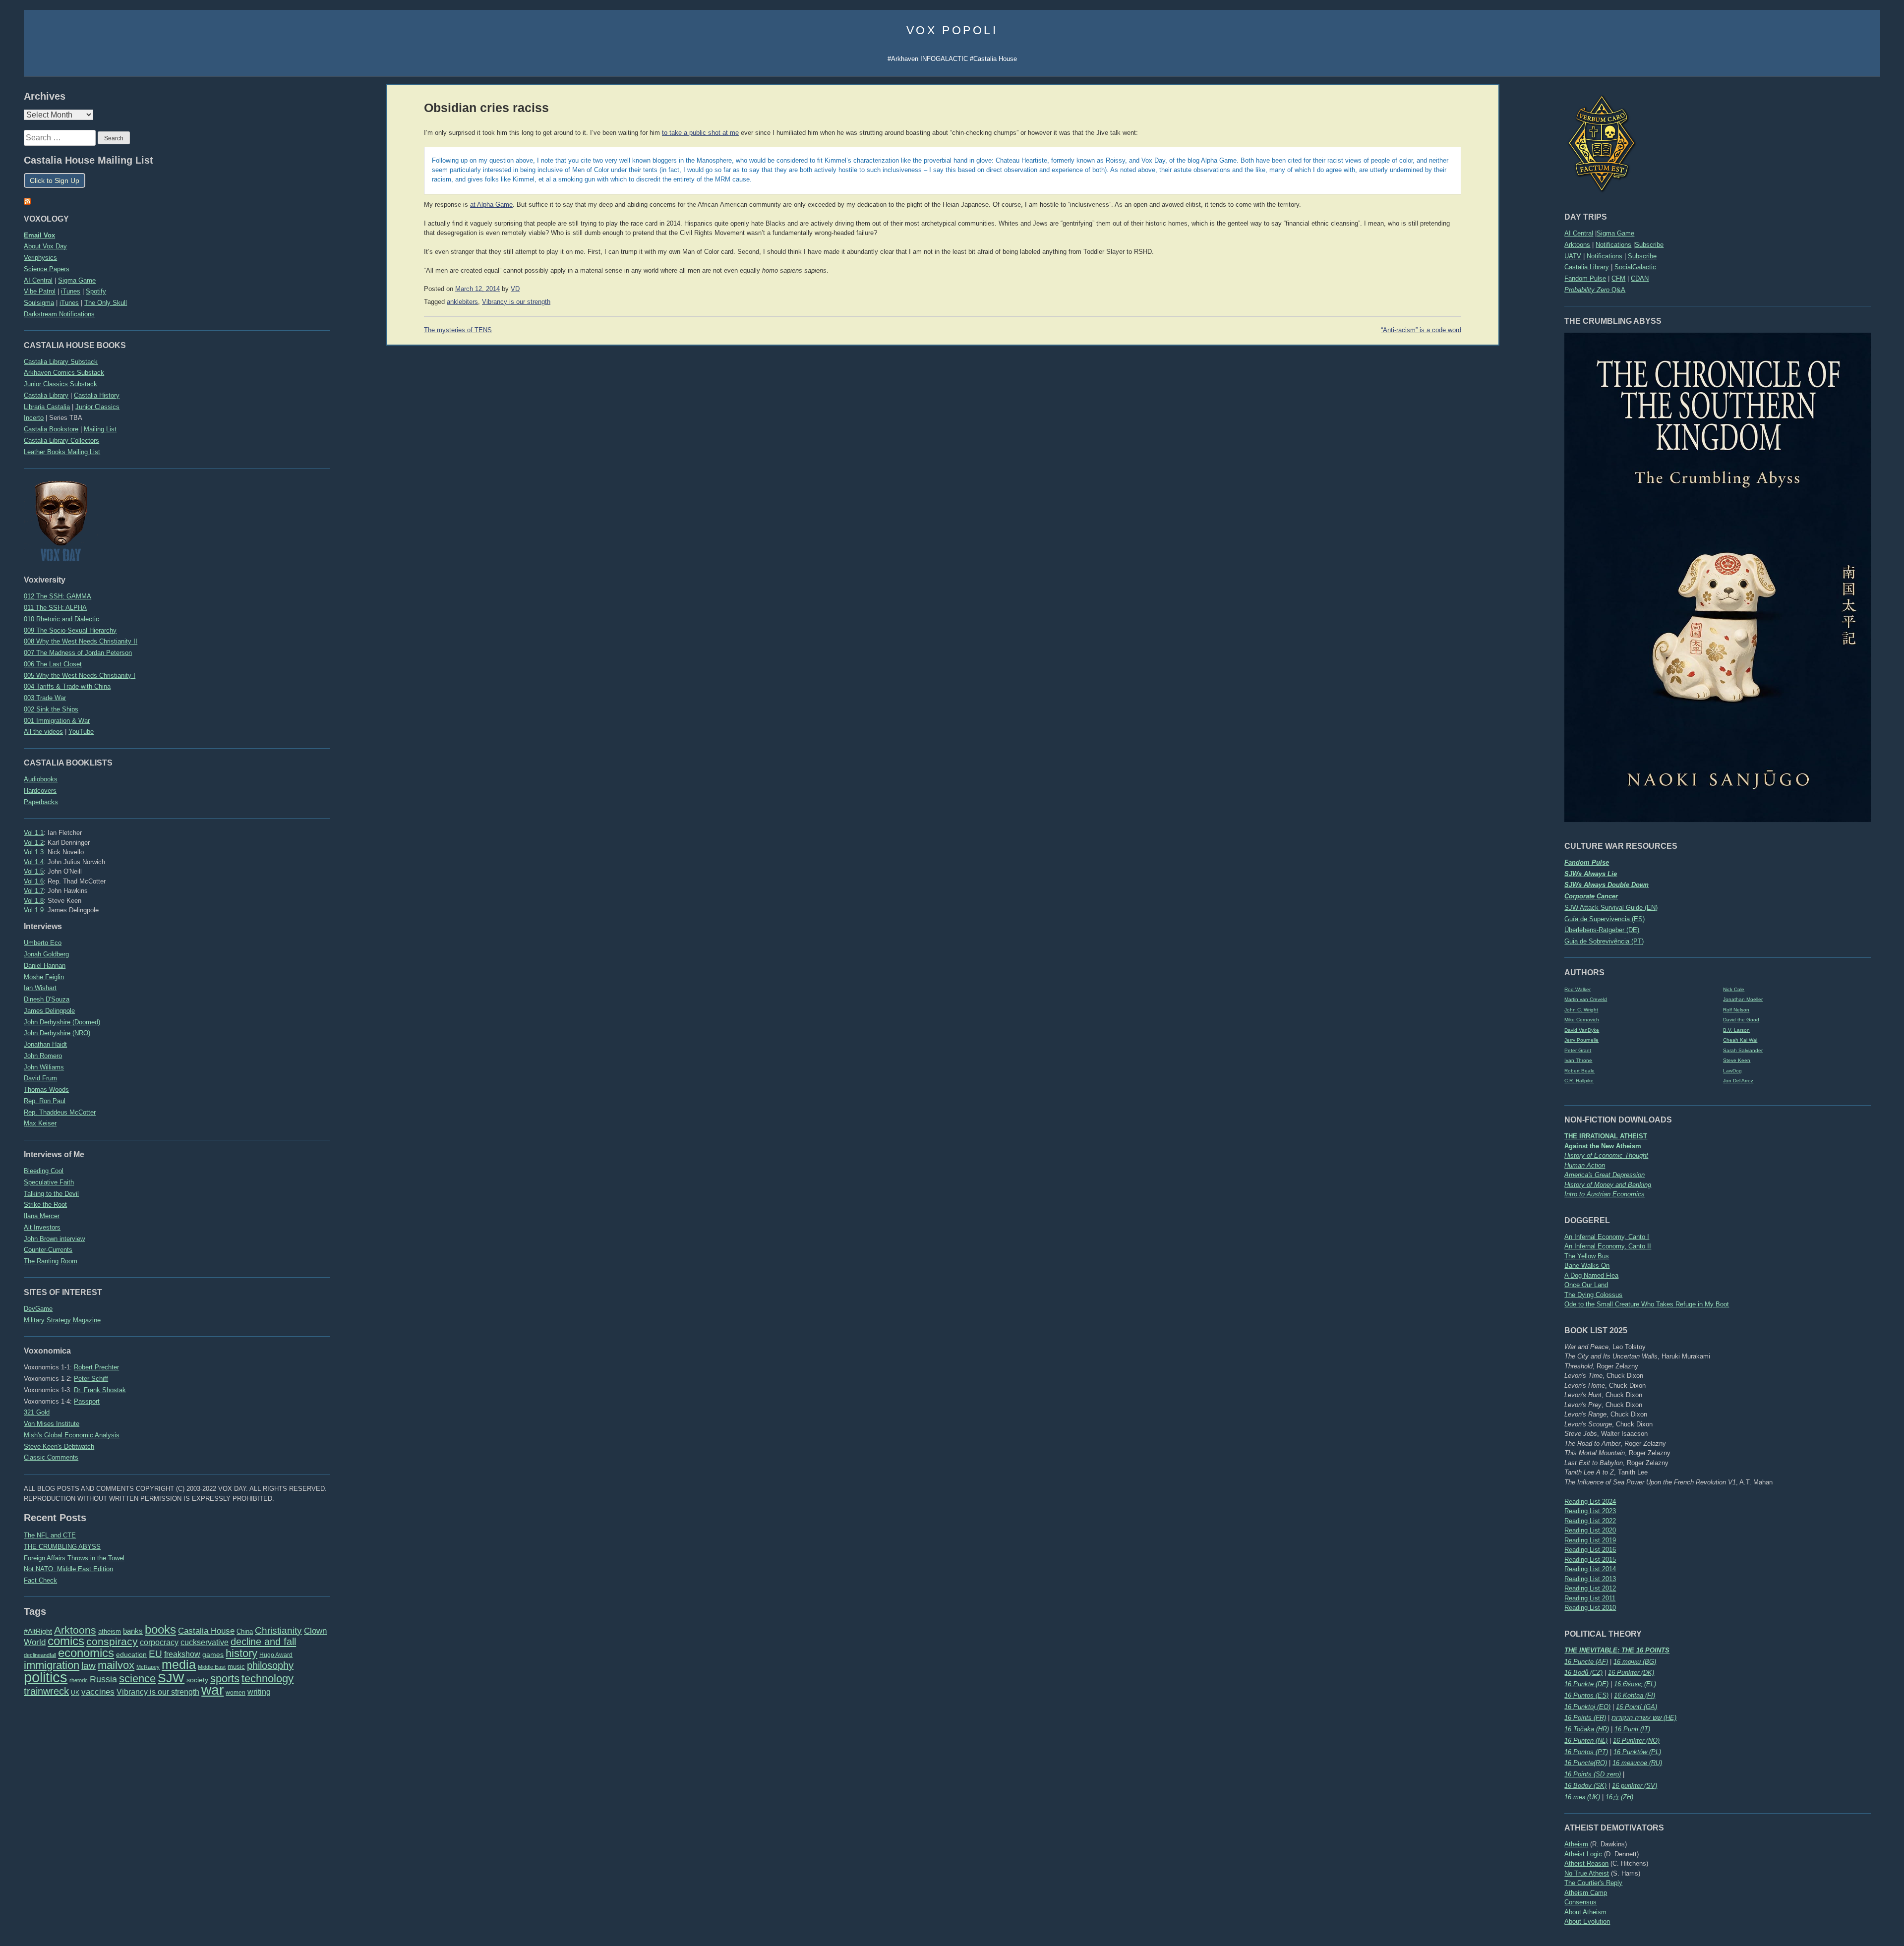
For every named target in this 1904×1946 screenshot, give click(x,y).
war (212, 1690)
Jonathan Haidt (45, 1044)
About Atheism (1585, 1912)
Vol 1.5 (34, 871)
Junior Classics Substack (60, 384)
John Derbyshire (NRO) (57, 1033)
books (160, 1629)
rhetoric (79, 1680)
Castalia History (97, 395)
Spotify (96, 291)
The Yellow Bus (1587, 1256)
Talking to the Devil (51, 1194)
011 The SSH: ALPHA (55, 608)
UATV (1573, 256)
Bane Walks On (1587, 1266)
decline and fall (263, 1642)
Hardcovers (40, 791)
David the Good (1741, 1020)
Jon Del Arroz (1738, 1081)
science (137, 1679)
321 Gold (37, 1412)
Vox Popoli (952, 30)
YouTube (81, 732)
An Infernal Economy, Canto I (1607, 1237)
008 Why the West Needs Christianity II (81, 641)
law (89, 1666)
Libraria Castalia (47, 407)
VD (515, 289)
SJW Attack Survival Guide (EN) (1611, 908)
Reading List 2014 (1590, 1569)
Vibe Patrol (40, 291)
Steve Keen (1737, 1060)
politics (46, 1677)
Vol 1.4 (34, 862)
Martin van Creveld (1586, 999)
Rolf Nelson (1736, 1010)
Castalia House (206, 1631)
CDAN (1640, 278)
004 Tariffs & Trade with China (67, 686)
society (197, 1680)
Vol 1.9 (34, 910)
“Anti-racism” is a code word (1421, 330)
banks (133, 1631)
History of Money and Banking (1608, 1185)
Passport (87, 1401)
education (131, 1654)
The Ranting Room (51, 1261)
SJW (171, 1678)
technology (268, 1679)
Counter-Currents (48, 1250)
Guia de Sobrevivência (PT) (1604, 941)
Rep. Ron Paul (45, 1101)
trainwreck (46, 1691)
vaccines (98, 1692)
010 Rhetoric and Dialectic (61, 619)
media (179, 1664)
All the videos (43, 732)
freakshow (182, 1654)
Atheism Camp (1586, 1893)
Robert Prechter (96, 1367)
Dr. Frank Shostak (100, 1390)
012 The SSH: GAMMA (58, 596)
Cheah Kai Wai (1740, 1040)
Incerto (34, 418)
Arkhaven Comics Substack (64, 373)
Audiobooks (41, 779)
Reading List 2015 (1590, 1560)
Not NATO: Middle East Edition (68, 1569)
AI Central (1579, 233)
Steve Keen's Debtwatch (59, 1446)
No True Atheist (1587, 1873)
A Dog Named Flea (1591, 1275)
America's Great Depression (1605, 1175)
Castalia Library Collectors (61, 441)
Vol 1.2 (34, 843)
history (241, 1653)
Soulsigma (39, 303)
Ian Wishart (40, 988)
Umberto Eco (43, 943)
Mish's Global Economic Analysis (72, 1435)
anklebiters (462, 302)
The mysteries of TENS (458, 330)
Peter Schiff (91, 1379)
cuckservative (205, 1642)
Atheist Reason (1586, 1863)
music (236, 1667)
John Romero (43, 1056)
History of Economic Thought (1606, 1155)
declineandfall (40, 1655)
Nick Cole (1734, 989)
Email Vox (39, 235)
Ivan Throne (1578, 1060)
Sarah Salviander (1743, 1050)
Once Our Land (1586, 1285)
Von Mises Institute (52, 1424)
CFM (1618, 278)
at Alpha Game (491, 205)
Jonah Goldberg (46, 954)
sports (225, 1679)
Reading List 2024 (1590, 1502)
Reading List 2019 (1590, 1540)
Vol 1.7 (34, 891)
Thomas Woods (46, 1090)
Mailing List (100, 429)
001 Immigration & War (57, 721)
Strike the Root (45, 1205)
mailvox (116, 1665)
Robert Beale (1579, 1071)
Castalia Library (1587, 267)
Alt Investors (42, 1227)
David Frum (40, 1078)
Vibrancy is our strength (158, 1692)
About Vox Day (45, 246)
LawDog (1732, 1071)
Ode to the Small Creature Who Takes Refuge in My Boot (1647, 1304)
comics (66, 1641)
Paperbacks (41, 802)
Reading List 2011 (1590, 1598)
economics (86, 1653)
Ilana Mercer (42, 1216)
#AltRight (38, 1631)
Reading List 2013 (1590, 1579)
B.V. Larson (1736, 1030)
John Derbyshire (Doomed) (62, 1022)
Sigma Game (1615, 233)
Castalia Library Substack (61, 362)
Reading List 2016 (1590, 1550)
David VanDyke (1582, 1030)
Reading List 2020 (1590, 1530)
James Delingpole (49, 1011)
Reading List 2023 (1590, 1511)
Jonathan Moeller (1743, 999)
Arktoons (1577, 245)
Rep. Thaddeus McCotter (60, 1112)
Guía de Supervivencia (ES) (1605, 919)
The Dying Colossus (1593, 1295)
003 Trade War (45, 698)
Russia (103, 1679)
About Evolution (1587, 1921)
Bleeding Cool (44, 1171)
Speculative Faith (49, 1182)
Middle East (212, 1667)
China (245, 1631)
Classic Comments (51, 1457)
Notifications (1613, 245)
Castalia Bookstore (51, 429)
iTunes (71, 291)
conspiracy (112, 1641)
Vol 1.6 (34, 881)
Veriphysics (40, 258)
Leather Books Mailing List (62, 452)
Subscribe (1649, 245)
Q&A (1595, 290)
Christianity (278, 1630)
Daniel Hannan (45, 966)
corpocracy (159, 1642)
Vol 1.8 (34, 901)
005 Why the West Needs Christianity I (80, 676)
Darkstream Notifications (59, 314)
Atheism (1576, 1844)
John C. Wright (1581, 1010)
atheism (110, 1631)
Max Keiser (40, 1123)
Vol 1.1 (34, 833)
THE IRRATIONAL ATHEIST (1606, 1136)
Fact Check (40, 1580)
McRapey (148, 1667)
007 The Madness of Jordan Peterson (78, 653)
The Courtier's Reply (1593, 1883)
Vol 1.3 (34, 852)
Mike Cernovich (1582, 1020)
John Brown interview (54, 1239)
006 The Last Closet (53, 664)
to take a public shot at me (700, 133)
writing (259, 1692)
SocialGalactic (1635, 267)
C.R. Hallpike (1579, 1081)
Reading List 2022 (1590, 1521)
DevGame (38, 1309)
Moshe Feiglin (44, 977)
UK (75, 1693)
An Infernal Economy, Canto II (1608, 1246)
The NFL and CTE (50, 1535)
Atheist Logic (1583, 1854)
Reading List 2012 (1590, 1588)
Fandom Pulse (1585, 278)
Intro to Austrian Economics (1605, 1194)
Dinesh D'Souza (47, 999)
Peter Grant (1578, 1050)
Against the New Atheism (1603, 1146)
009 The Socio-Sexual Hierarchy (70, 630)
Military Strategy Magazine (62, 1320)
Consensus (1580, 1902)
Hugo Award (276, 1655)
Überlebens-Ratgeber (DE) (1602, 930)
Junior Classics (97, 407)
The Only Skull (106, 303)
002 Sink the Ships (51, 709)
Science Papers (47, 269)
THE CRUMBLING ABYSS (62, 1547)
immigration (52, 1665)
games (213, 1655)
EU (155, 1654)
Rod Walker (1577, 989)
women (236, 1693)
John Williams (44, 1067)
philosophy (270, 1665)
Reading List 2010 (1590, 1608)
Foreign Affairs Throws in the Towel (74, 1558)
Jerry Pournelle (1581, 1040)
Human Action (1585, 1165)
